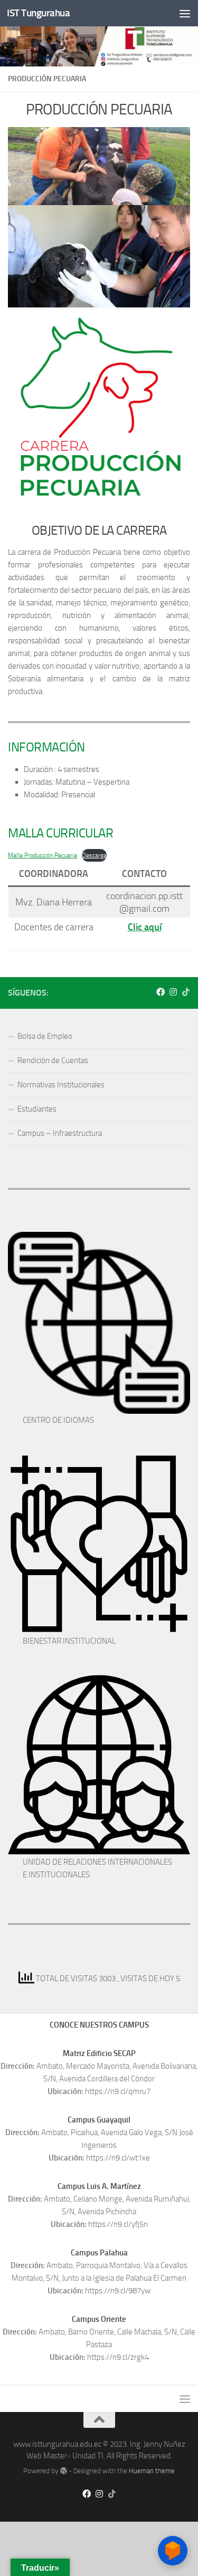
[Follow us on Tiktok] (186, 992)
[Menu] (185, 13)
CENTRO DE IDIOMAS (58, 1420)
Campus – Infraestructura (60, 1133)
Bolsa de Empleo (45, 1036)
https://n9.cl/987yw (118, 2291)
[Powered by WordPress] (63, 2471)
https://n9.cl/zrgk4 (118, 2357)
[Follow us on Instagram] (173, 992)
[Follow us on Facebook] (161, 992)
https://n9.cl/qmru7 (118, 2091)
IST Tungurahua (38, 13)
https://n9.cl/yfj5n (118, 2224)
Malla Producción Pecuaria (43, 855)
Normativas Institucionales (61, 1085)
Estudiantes (37, 1109)
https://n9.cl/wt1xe (118, 2158)
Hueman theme (152, 2471)
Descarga (94, 855)
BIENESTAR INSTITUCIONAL (69, 1641)
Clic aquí (145, 927)
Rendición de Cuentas (53, 1060)
